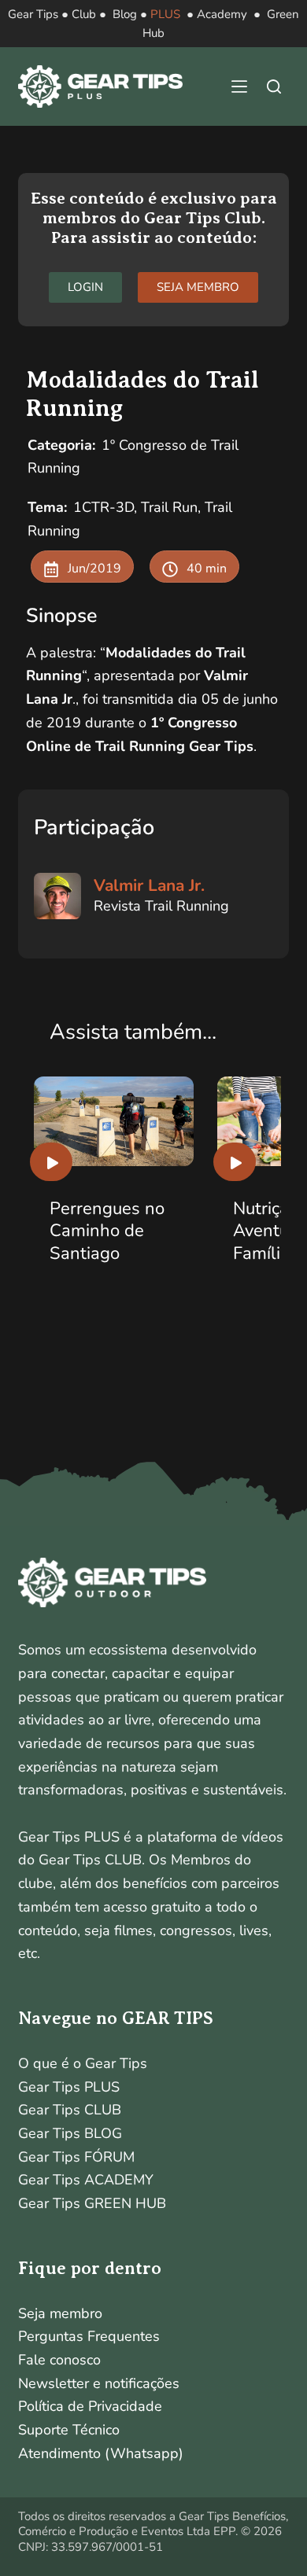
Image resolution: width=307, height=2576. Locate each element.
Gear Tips (33, 14)
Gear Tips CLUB (70, 2110)
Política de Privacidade (90, 2406)
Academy (222, 14)
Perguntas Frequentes (89, 2336)
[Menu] (239, 86)
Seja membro (60, 2313)
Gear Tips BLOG (70, 2133)
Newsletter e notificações (99, 2383)
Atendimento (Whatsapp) (101, 2453)
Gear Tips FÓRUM (76, 2157)
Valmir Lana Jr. (149, 885)
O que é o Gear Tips (83, 2063)
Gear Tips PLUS (69, 2087)
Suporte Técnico (69, 2430)
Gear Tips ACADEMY (86, 2180)
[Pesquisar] (274, 86)
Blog (125, 14)
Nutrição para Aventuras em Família (130, 1231)
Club (84, 14)
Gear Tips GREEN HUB (92, 2203)
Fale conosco (59, 2360)
